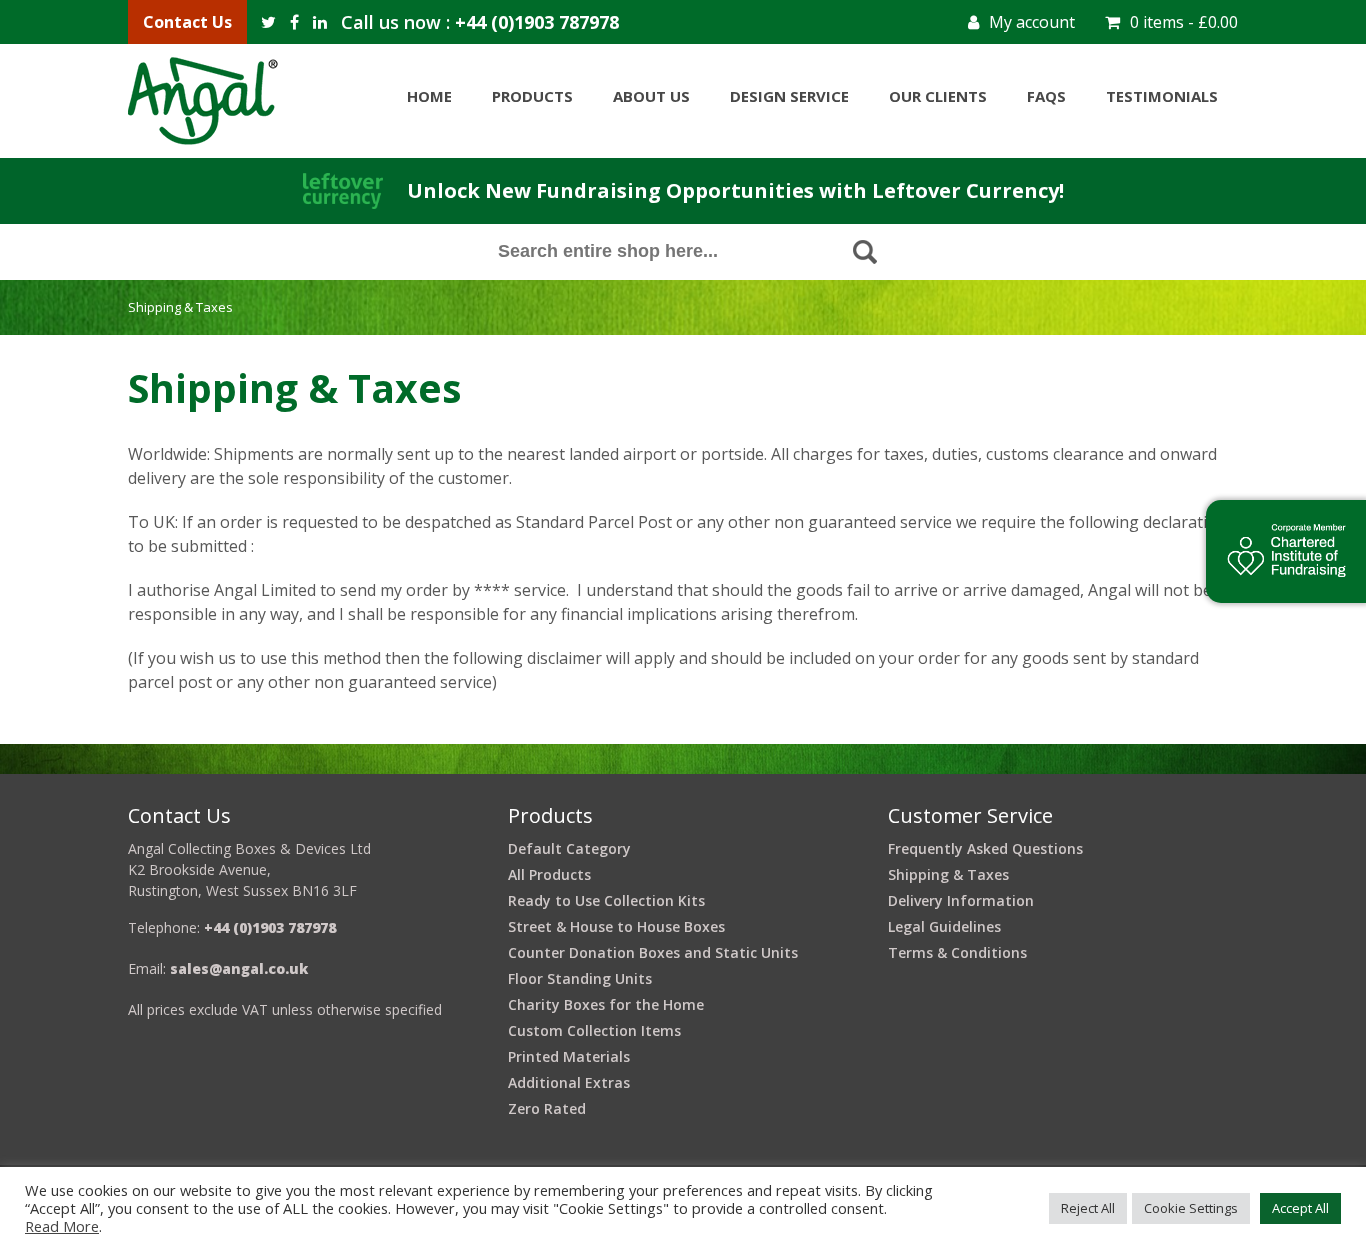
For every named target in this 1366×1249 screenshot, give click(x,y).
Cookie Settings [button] (1191, 1208)
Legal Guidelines (944, 926)
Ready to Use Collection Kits (606, 900)
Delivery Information (961, 900)
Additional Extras (569, 1082)
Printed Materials (569, 1056)
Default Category (569, 848)
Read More (62, 1226)
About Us (651, 96)
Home (429, 96)
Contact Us (187, 22)
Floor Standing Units (580, 978)
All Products (549, 874)
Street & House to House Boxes (616, 926)
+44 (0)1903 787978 (537, 22)
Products (532, 96)
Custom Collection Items (594, 1030)
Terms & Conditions (957, 952)
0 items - (1184, 22)
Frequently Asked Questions (985, 848)
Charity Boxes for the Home (606, 1004)
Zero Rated (547, 1108)
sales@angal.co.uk (239, 968)
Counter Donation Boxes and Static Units (653, 952)
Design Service (789, 96)
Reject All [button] (1088, 1208)
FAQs (1046, 96)
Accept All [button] (1300, 1208)
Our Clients (938, 96)
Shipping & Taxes (948, 874)
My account (1032, 22)
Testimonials (1162, 96)
